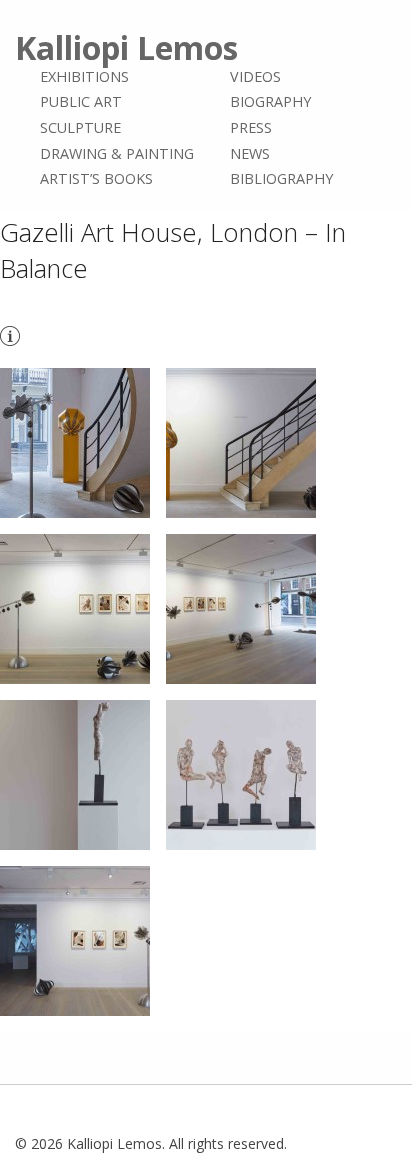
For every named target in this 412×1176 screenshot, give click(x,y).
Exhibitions (84, 76)
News (250, 153)
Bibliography (281, 178)
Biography (270, 102)
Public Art (81, 102)
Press (251, 127)
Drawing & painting (117, 153)
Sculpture (80, 127)
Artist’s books (96, 178)
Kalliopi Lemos (126, 47)
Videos (255, 76)
